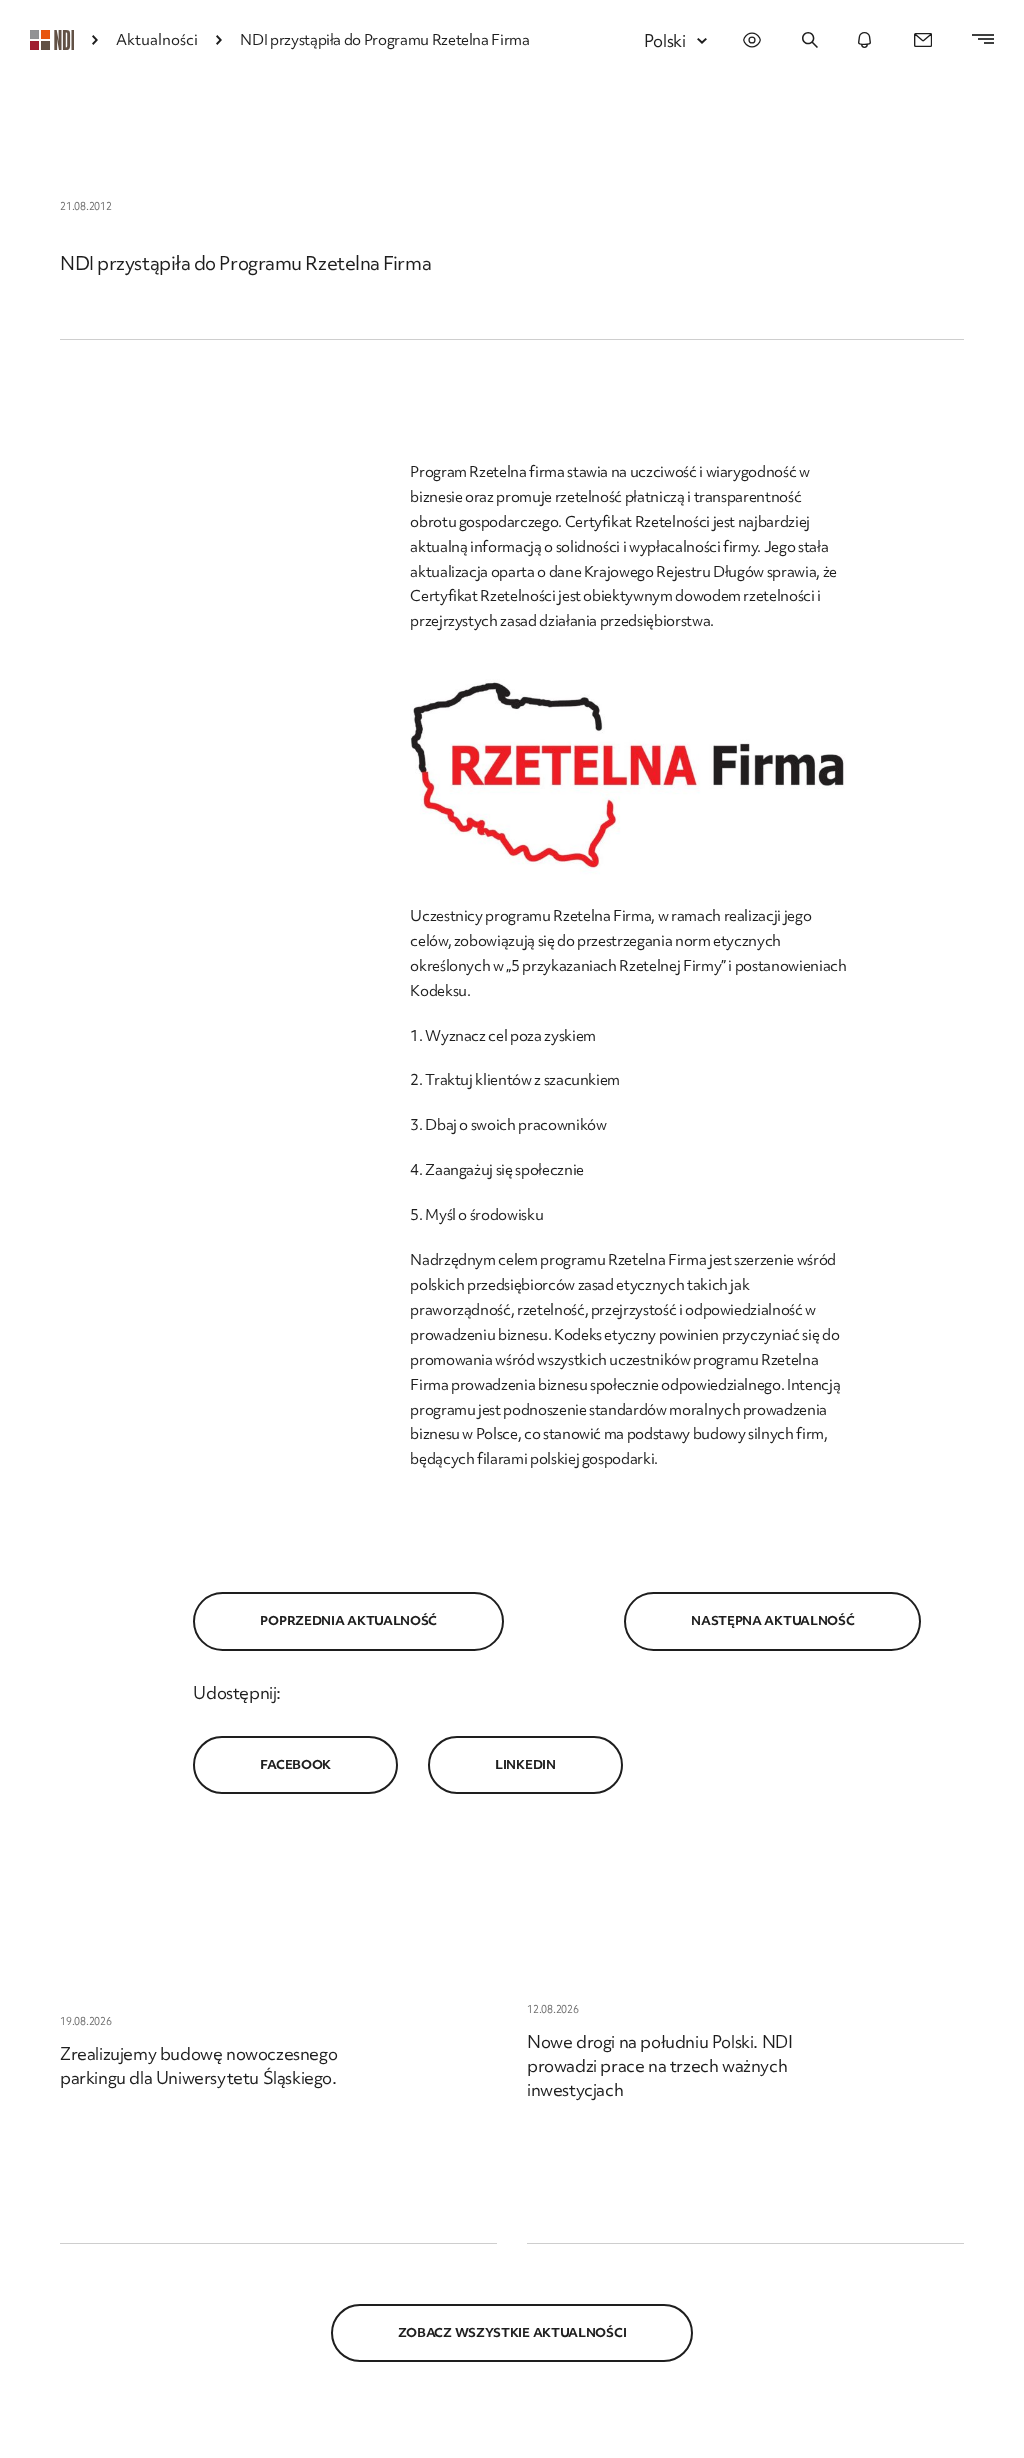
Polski (665, 40)
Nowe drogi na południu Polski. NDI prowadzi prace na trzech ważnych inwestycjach (659, 2065)
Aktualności (157, 40)
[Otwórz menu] (973, 40)
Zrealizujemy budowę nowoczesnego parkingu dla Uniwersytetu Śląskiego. (198, 2065)
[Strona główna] (52, 40)
